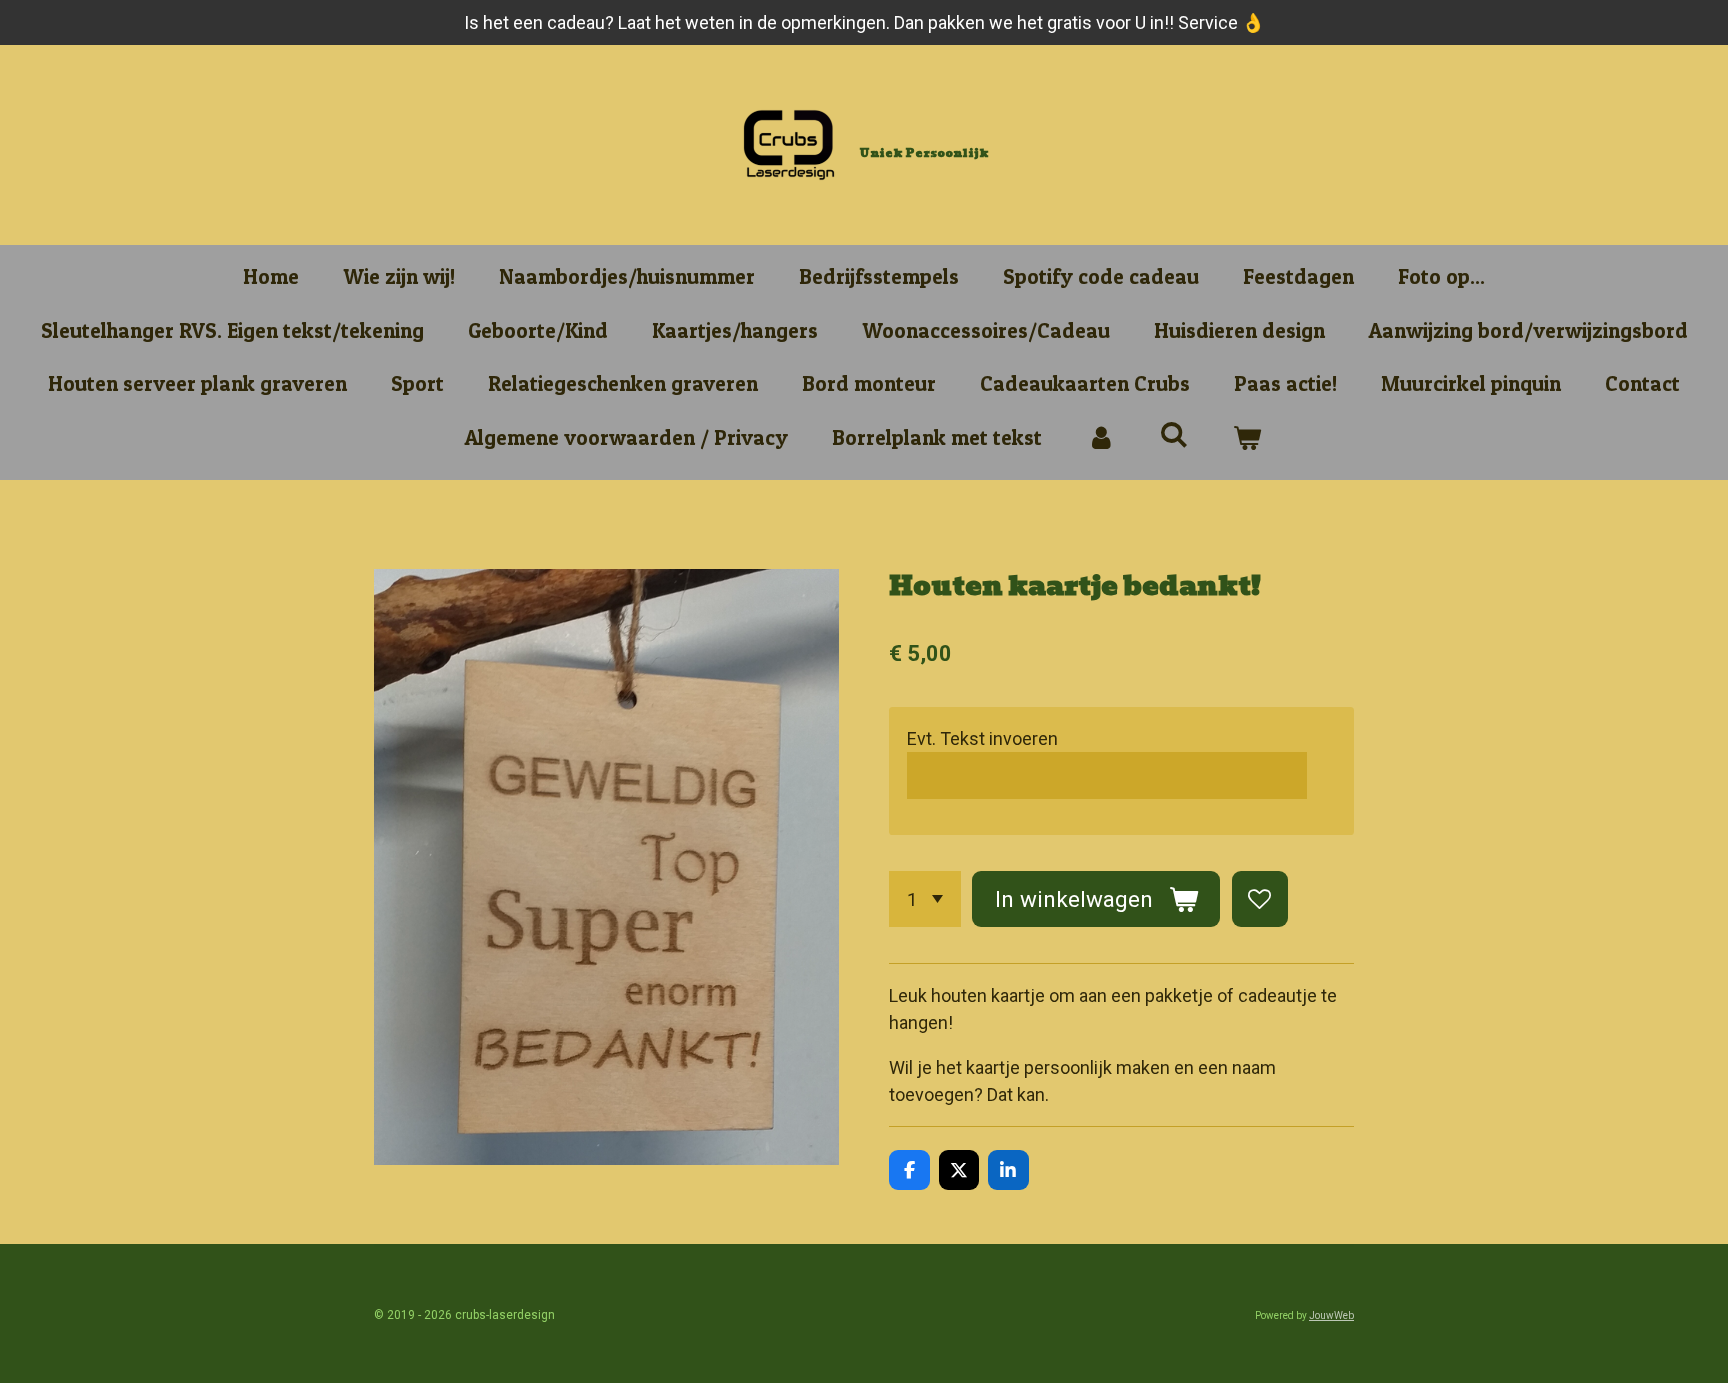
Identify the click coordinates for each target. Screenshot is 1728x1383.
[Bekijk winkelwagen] (1247, 438)
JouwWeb (1331, 1315)
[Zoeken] (1174, 434)
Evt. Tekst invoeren (982, 738)
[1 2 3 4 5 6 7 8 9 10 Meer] (925, 899)
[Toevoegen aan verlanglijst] (1260, 899)
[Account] (1100, 438)
